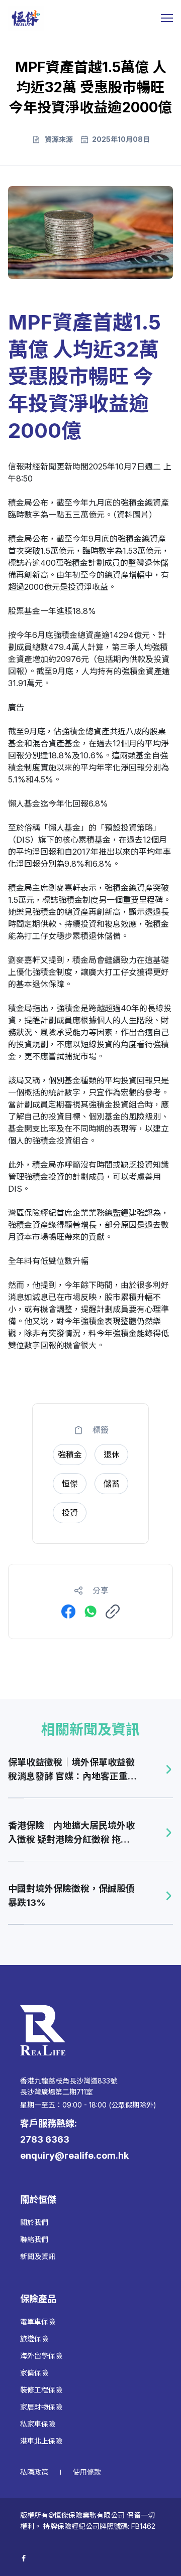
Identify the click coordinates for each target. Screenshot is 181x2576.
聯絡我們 (34, 2239)
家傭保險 (34, 2373)
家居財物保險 (41, 2407)
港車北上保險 (41, 2441)
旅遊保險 (34, 2339)
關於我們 (34, 2222)
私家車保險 (38, 2424)
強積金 (133, 503)
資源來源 (59, 139)
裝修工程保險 (41, 2390)
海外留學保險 (41, 2356)
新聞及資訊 (38, 2256)
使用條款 (87, 2472)
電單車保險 (38, 2321)
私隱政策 (34, 2472)
